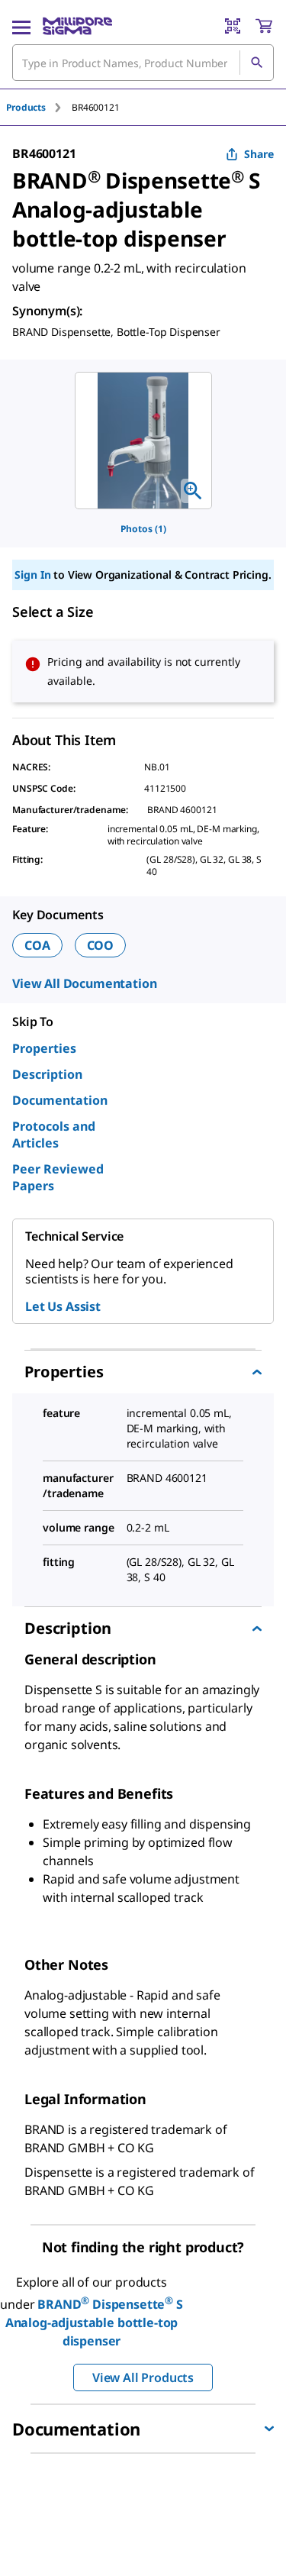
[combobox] (143, 63)
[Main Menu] (21, 26)
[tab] (39, 107)
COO (101, 945)
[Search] (256, 63)
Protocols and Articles (54, 1135)
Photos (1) (143, 529)
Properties (44, 1048)
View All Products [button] (143, 2377)
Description (47, 1074)
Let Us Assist (63, 1306)
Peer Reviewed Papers (58, 1177)
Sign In (32, 575)
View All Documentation (84, 983)
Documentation (60, 1100)
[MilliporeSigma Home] (77, 26)
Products (26, 107)
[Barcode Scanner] (233, 26)
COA (37, 945)
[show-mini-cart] (264, 26)
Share (259, 154)
